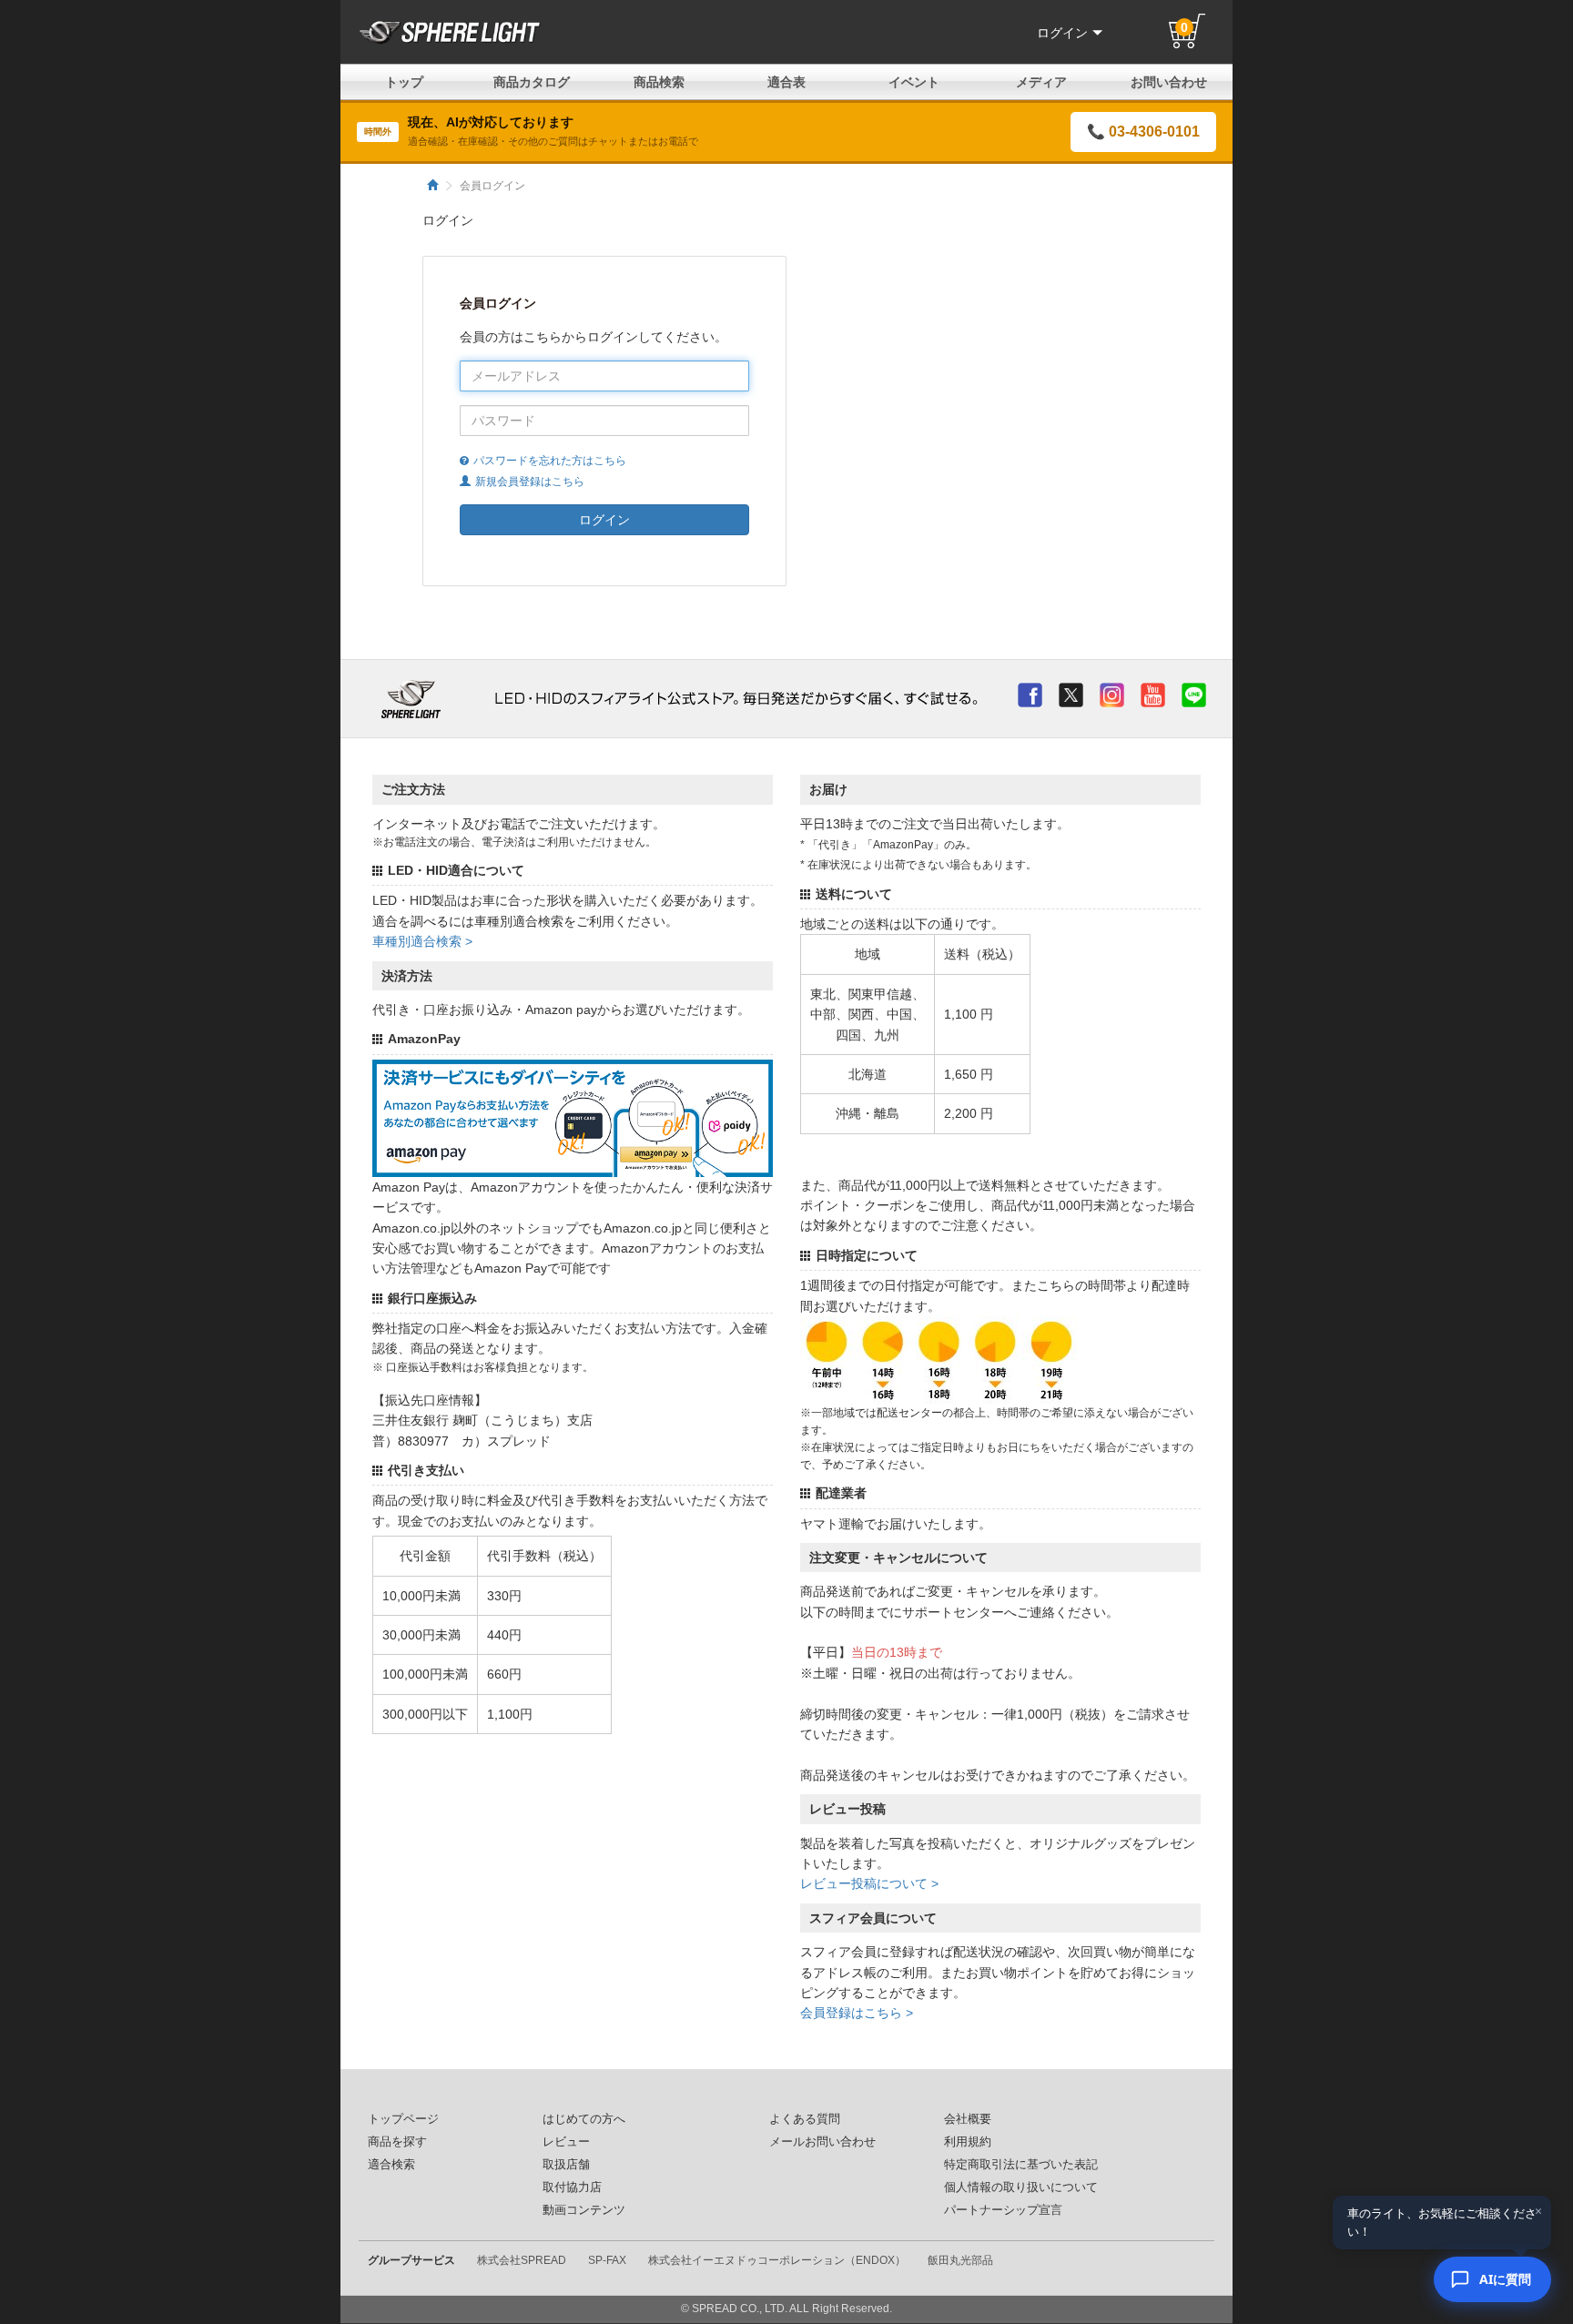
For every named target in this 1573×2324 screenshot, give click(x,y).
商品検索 (659, 82)
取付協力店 (572, 2187)
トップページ (403, 2119)
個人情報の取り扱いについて (1021, 2187)
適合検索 (391, 2165)
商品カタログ (532, 82)
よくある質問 (805, 2119)
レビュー (566, 2142)
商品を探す (397, 2142)
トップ (404, 82)
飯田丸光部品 (960, 2260)
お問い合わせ (1169, 82)
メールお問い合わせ (822, 2142)
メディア (1041, 82)
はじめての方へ (584, 2119)
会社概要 (968, 2119)
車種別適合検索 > (422, 941)
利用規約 (968, 2142)
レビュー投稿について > (869, 1883)
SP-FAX (607, 2260)
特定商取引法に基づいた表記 (1021, 2165)
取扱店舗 (566, 2165)
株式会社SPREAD (522, 2260)
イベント (914, 82)
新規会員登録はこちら (530, 482)
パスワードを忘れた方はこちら (550, 461)
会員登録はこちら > (857, 2013)
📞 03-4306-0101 (1143, 132)
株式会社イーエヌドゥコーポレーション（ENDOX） (777, 2260)
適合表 (786, 82)
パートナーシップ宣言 (1003, 2210)
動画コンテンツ (584, 2210)
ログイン (1062, 33)
